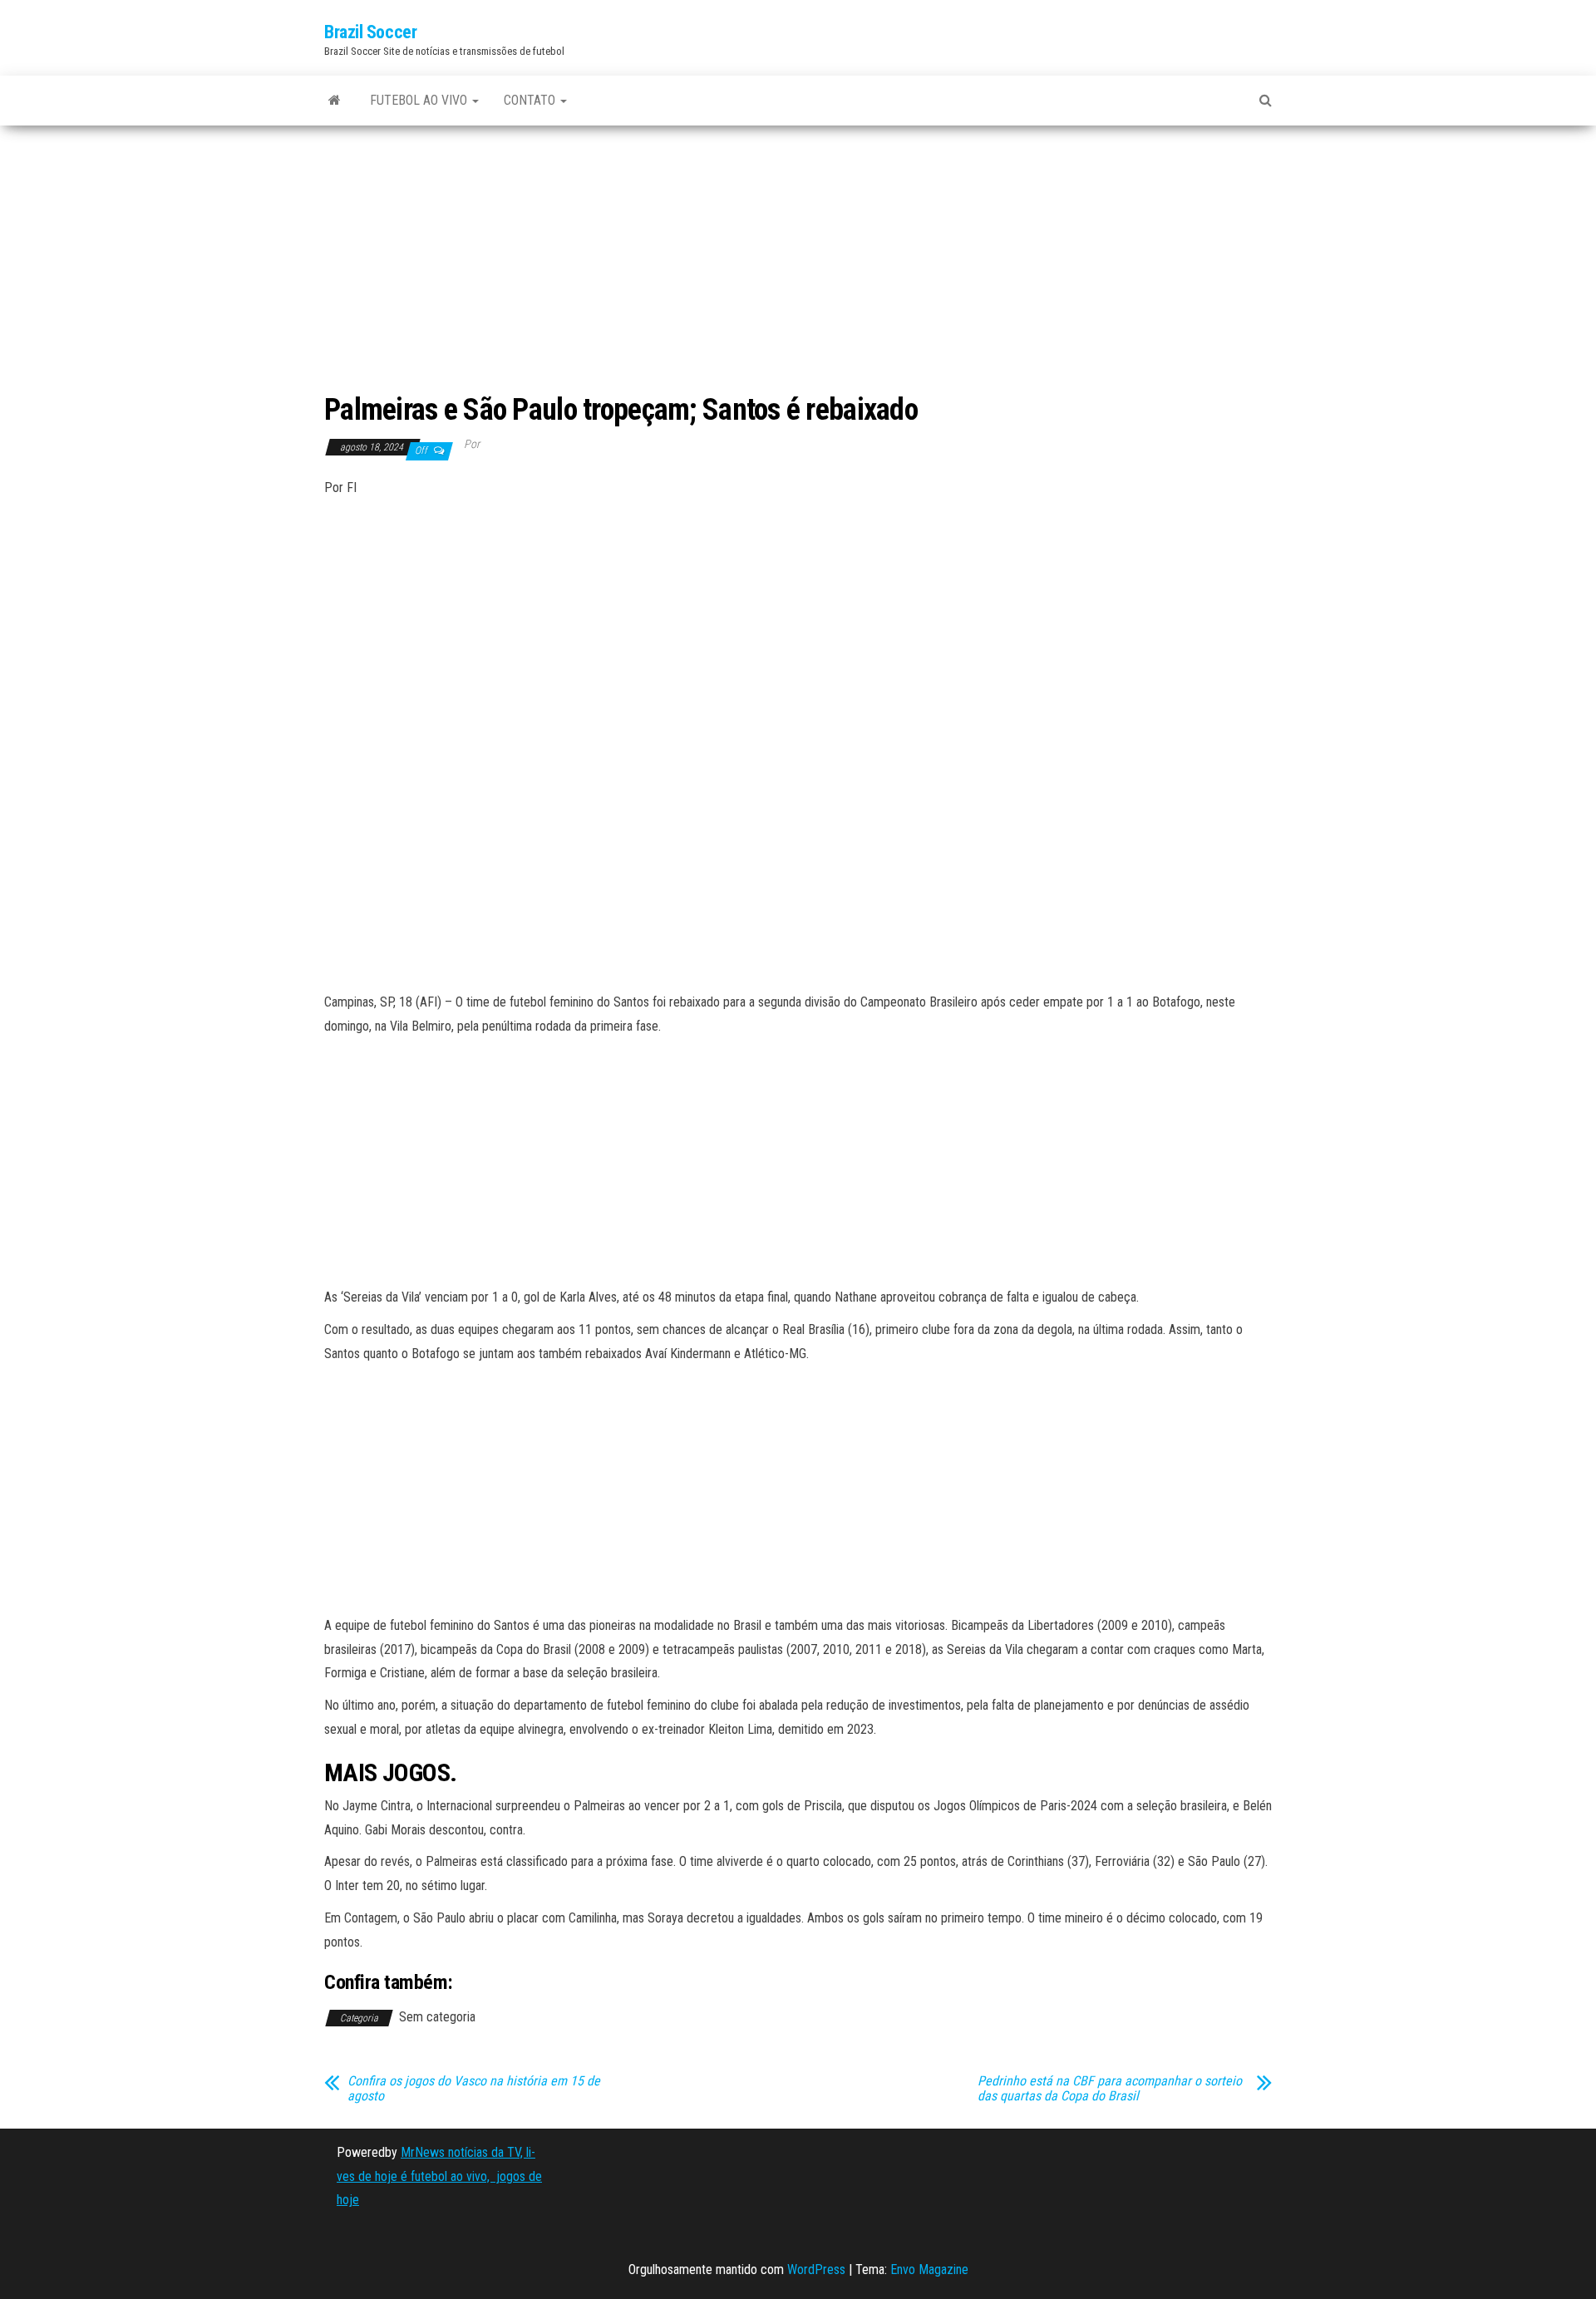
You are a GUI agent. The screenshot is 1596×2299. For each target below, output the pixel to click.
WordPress (816, 2269)
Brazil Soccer (370, 32)
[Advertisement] (798, 261)
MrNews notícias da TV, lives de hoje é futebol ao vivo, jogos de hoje (439, 2176)
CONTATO (531, 100)
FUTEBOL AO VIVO (420, 100)
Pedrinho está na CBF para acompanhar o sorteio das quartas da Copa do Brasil (1110, 2089)
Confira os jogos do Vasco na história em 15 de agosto (474, 2089)
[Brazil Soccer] (335, 101)
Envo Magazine (929, 2269)
